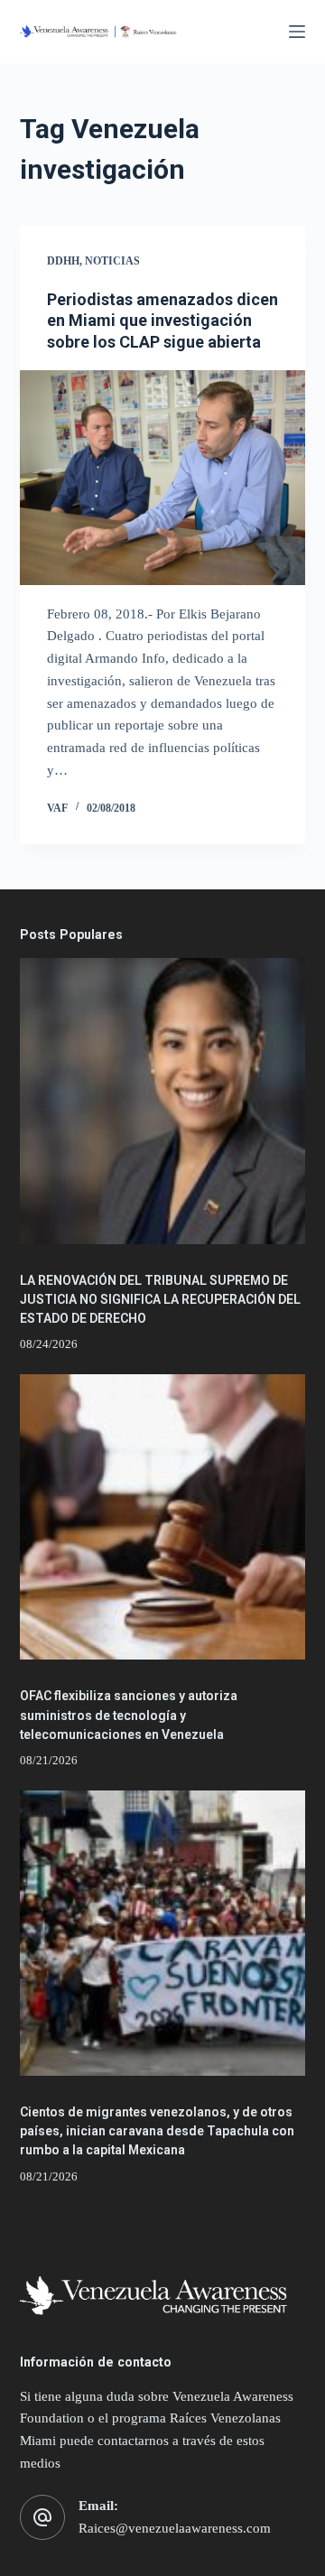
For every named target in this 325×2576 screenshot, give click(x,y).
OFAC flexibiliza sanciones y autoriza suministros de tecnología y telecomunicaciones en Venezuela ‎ (129, 1715)
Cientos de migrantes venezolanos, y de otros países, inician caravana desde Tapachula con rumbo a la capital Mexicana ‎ (157, 2131)
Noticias (112, 261)
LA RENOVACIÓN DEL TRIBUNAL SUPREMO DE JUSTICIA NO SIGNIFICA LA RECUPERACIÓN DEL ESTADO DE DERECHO (160, 1299)
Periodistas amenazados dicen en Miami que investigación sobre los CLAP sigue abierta (162, 321)
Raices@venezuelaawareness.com (175, 2528)
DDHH (63, 261)
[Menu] (297, 32)
